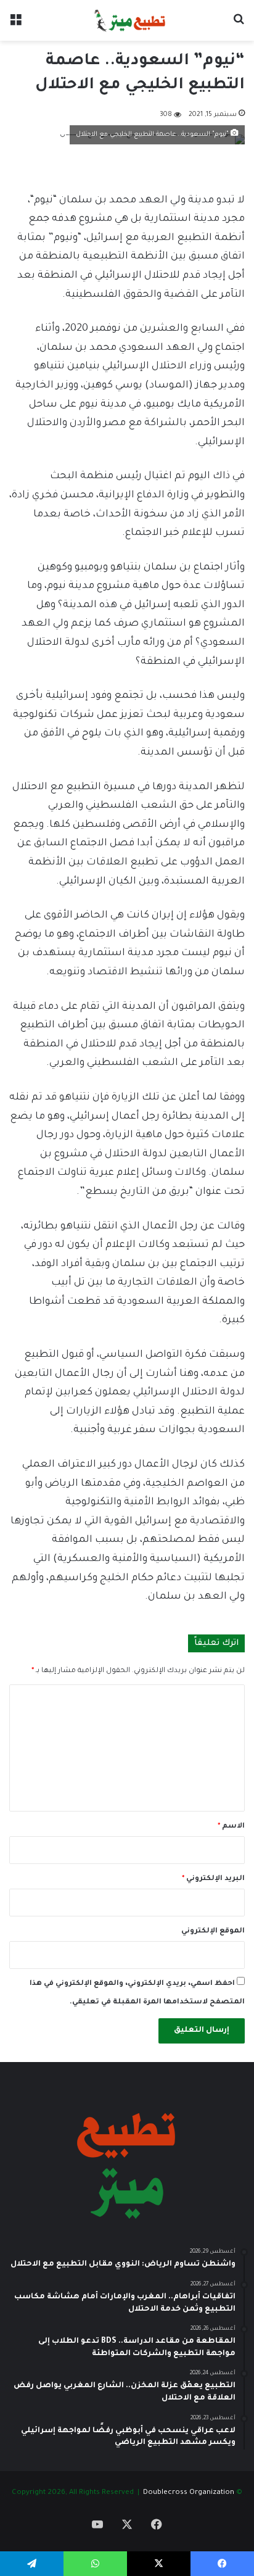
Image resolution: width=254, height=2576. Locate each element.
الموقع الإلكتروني (213, 1932)
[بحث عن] (239, 25)
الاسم (231, 1827)
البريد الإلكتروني (213, 1879)
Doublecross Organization (189, 2493)
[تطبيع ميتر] (127, 20)
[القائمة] (15, 25)
